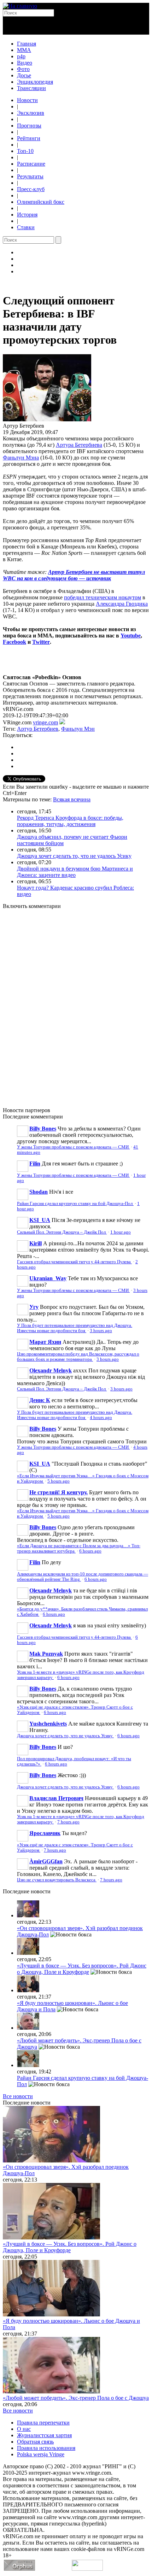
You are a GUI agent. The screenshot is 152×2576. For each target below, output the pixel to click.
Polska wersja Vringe (41, 2454)
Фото (23, 69)
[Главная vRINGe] (20, 6)
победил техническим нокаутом (103, 597)
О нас (24, 2429)
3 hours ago (101, 1331)
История (27, 215)
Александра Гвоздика (122, 604)
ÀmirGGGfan (46, 1861)
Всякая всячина (72, 799)
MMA (24, 50)
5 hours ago (59, 1481)
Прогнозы (29, 126)
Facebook (14, 642)
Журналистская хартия (44, 2435)
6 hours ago (90, 1551)
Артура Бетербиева (79, 445)
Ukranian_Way (48, 1278)
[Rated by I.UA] (87, 2569)
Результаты (30, 176)
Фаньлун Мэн (78, 729)
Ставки (26, 227)
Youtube (131, 636)
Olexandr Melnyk (51, 1370)
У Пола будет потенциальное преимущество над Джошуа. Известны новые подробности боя (75, 1328)
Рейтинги (29, 138)
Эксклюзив (31, 113)
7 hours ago (68, 1822)
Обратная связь (35, 2442)
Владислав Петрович (56, 1798)
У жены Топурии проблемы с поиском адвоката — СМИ (73, 1147)
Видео (25, 63)
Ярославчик (45, 1833)
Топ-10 (25, 151)
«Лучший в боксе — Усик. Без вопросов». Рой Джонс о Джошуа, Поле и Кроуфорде (82, 1969)
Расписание (31, 164)
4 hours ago (101, 1418)
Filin (35, 1164)
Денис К (40, 1400)
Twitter (41, 642)
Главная (27, 44)
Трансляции (31, 88)
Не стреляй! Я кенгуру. (59, 1492)
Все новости (18, 2096)
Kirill (36, 1243)
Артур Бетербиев (38, 729)
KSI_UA (40, 1220)
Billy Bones (43, 1129)
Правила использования (46, 2448)
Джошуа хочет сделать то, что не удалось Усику (74, 856)
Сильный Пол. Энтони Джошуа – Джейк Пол (62, 1232)
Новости (27, 100)
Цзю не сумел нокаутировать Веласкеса (57, 1880)
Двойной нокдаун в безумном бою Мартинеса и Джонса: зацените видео (75, 872)
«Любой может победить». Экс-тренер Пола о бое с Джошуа (76, 2398)
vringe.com (45, 722)
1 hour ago (121, 1232)
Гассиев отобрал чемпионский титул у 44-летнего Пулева (74, 1262)
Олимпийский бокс (41, 202)
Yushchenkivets (48, 1724)
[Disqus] (76, 1004)
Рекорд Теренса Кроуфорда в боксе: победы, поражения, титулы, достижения (70, 821)
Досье (24, 75)
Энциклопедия (35, 82)
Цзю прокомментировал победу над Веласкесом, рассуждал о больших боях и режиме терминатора (78, 1357)
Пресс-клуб (31, 189)
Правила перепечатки (43, 2423)
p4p (21, 56)
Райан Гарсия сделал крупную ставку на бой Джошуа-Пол (75, 1204)
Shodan (39, 1192)
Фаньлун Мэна (21, 458)
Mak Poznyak (46, 1654)
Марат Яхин (45, 1342)
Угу (34, 1307)
